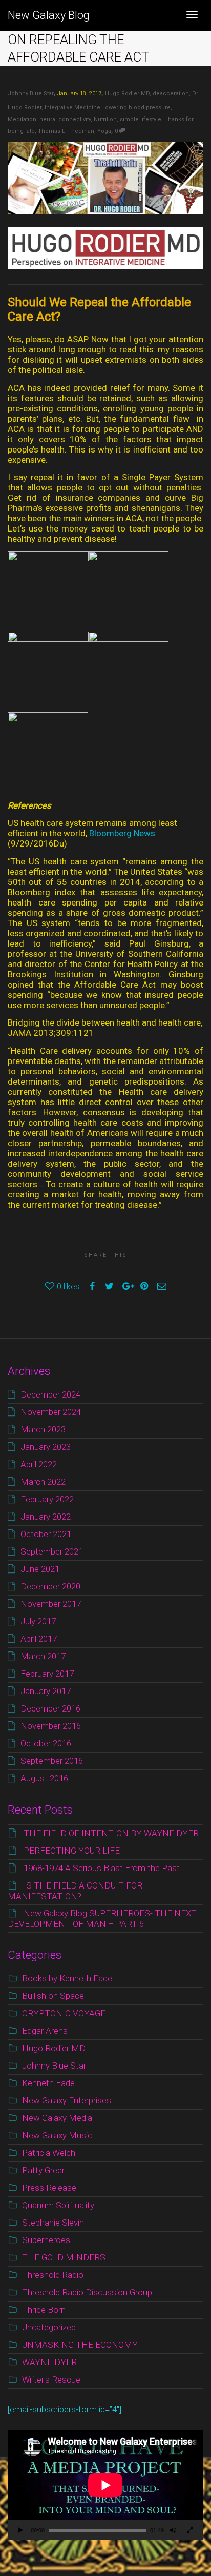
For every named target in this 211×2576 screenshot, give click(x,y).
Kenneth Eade (48, 2083)
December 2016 (50, 1708)
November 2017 (51, 1604)
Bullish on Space (53, 1996)
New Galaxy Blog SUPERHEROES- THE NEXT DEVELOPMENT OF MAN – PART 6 (102, 1919)
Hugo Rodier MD (127, 94)
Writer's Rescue (51, 2380)
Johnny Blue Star (54, 2066)
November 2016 (51, 1726)
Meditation (22, 119)
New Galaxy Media (57, 2118)
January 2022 (46, 1517)
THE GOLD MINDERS (64, 2257)
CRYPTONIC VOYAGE (64, 2013)
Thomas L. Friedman (66, 131)
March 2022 (43, 1482)
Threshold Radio (53, 2275)
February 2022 (47, 1499)
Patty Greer (43, 2170)
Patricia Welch (49, 2153)
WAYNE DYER (49, 2362)
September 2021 (52, 1551)
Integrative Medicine (72, 107)
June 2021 (40, 1569)
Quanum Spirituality (58, 2205)
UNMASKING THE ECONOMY (80, 2345)
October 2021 (46, 1534)
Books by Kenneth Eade (67, 1978)
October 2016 (46, 1743)
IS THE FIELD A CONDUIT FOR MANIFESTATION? (75, 1891)
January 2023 (46, 1447)
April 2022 (39, 1464)
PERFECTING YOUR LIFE (72, 1851)
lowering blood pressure (137, 107)
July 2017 (38, 1621)
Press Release (49, 2188)
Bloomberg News (122, 833)
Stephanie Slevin (53, 2223)
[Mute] (173, 2531)
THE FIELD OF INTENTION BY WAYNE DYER (111, 1833)
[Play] (20, 2531)
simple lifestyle (141, 119)
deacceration (171, 94)
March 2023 (43, 1429)
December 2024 (50, 1394)
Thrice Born (44, 2310)
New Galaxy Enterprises (67, 2100)
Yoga (104, 131)
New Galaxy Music (57, 2135)
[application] (105, 2485)
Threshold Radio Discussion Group (87, 2292)
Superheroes (46, 2240)
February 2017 (47, 1674)
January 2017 (46, 1691)
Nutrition (105, 119)
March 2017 (43, 1656)
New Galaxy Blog (49, 15)
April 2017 (39, 1639)
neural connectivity (65, 119)
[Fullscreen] (189, 2531)
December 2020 (50, 1586)
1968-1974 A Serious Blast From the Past (102, 1868)
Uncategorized (49, 2327)
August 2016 (44, 1778)
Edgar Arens (45, 2031)
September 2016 (52, 1761)
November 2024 (51, 1412)
